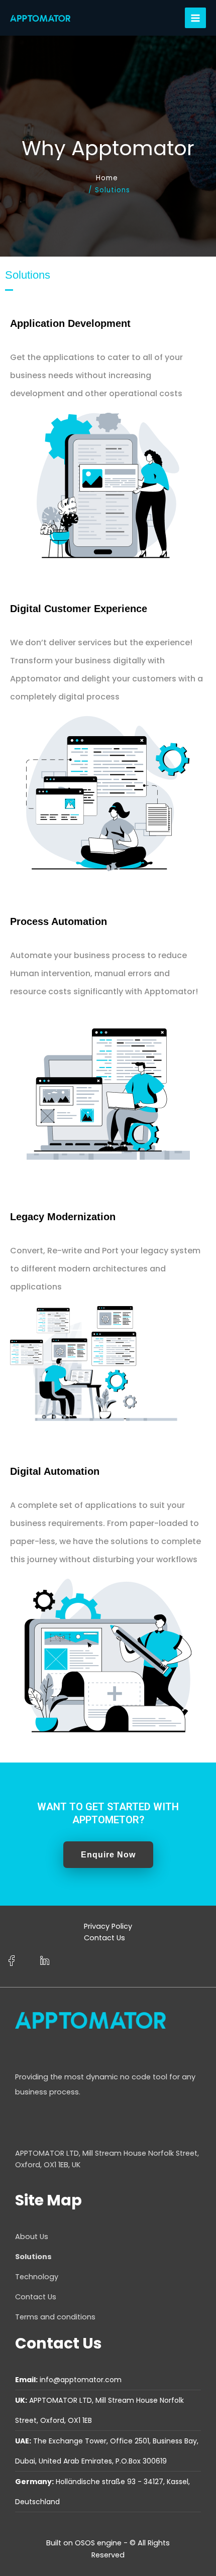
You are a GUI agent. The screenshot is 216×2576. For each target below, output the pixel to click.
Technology (37, 2277)
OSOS (85, 2543)
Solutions (33, 2257)
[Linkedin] (44, 1961)
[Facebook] (11, 1961)
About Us (32, 2237)
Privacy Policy (108, 1926)
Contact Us (104, 1938)
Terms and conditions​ (55, 2317)
